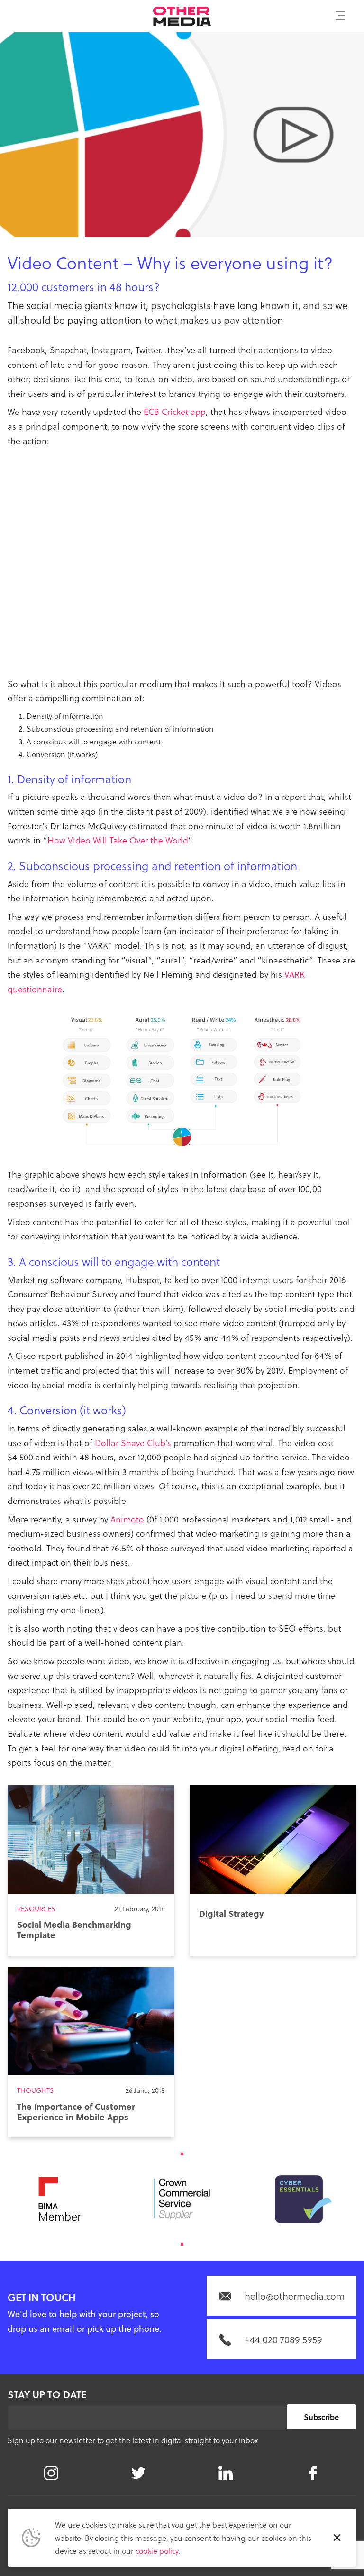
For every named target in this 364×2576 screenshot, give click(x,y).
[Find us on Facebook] (313, 2473)
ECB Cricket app (175, 411)
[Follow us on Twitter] (138, 2473)
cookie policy (157, 2551)
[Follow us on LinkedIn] (226, 2473)
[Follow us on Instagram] (51, 2473)
